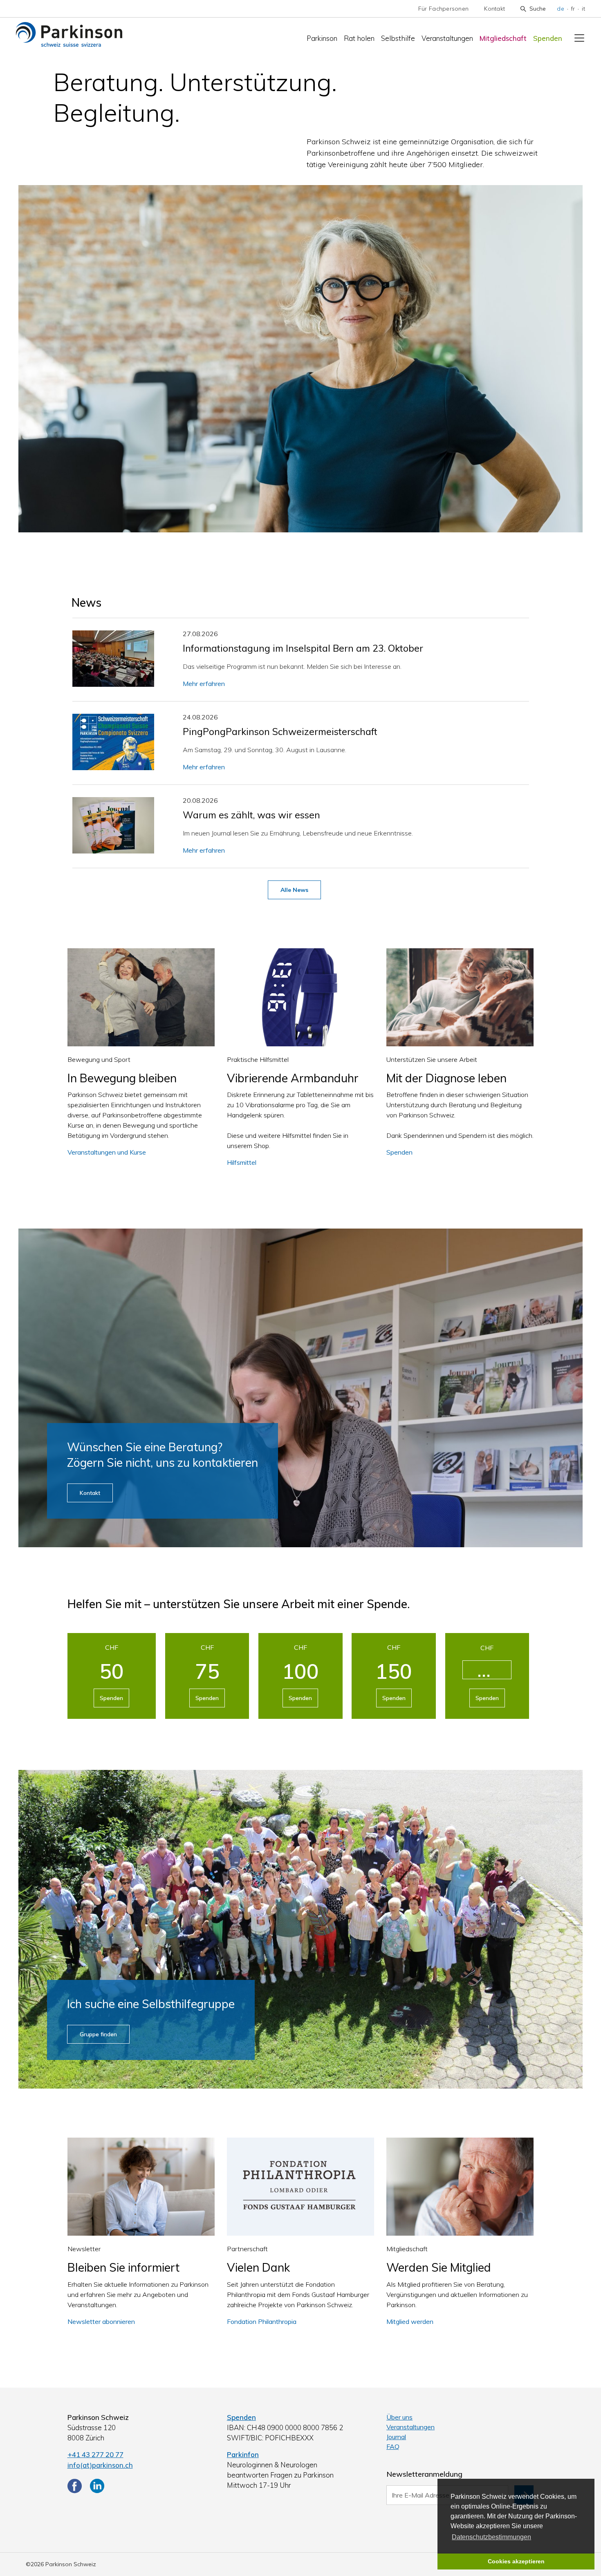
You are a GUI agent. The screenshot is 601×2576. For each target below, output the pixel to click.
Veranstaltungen (447, 38)
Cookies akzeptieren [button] (516, 2561)
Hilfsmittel (242, 1162)
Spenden (548, 38)
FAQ (393, 2446)
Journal (396, 2437)
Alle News (294, 890)
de (561, 9)
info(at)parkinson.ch (100, 2465)
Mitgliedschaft (503, 38)
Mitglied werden (410, 2321)
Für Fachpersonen (443, 9)
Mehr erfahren (204, 684)
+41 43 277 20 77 (95, 2454)
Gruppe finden (98, 2034)
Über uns (399, 2417)
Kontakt (494, 9)
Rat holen (359, 38)
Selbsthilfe (398, 38)
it (583, 9)
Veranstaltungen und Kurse (107, 1152)
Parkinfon (243, 2454)
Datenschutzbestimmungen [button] (491, 2537)
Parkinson (322, 38)
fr (573, 9)
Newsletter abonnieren (101, 2321)
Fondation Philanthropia (262, 2321)
